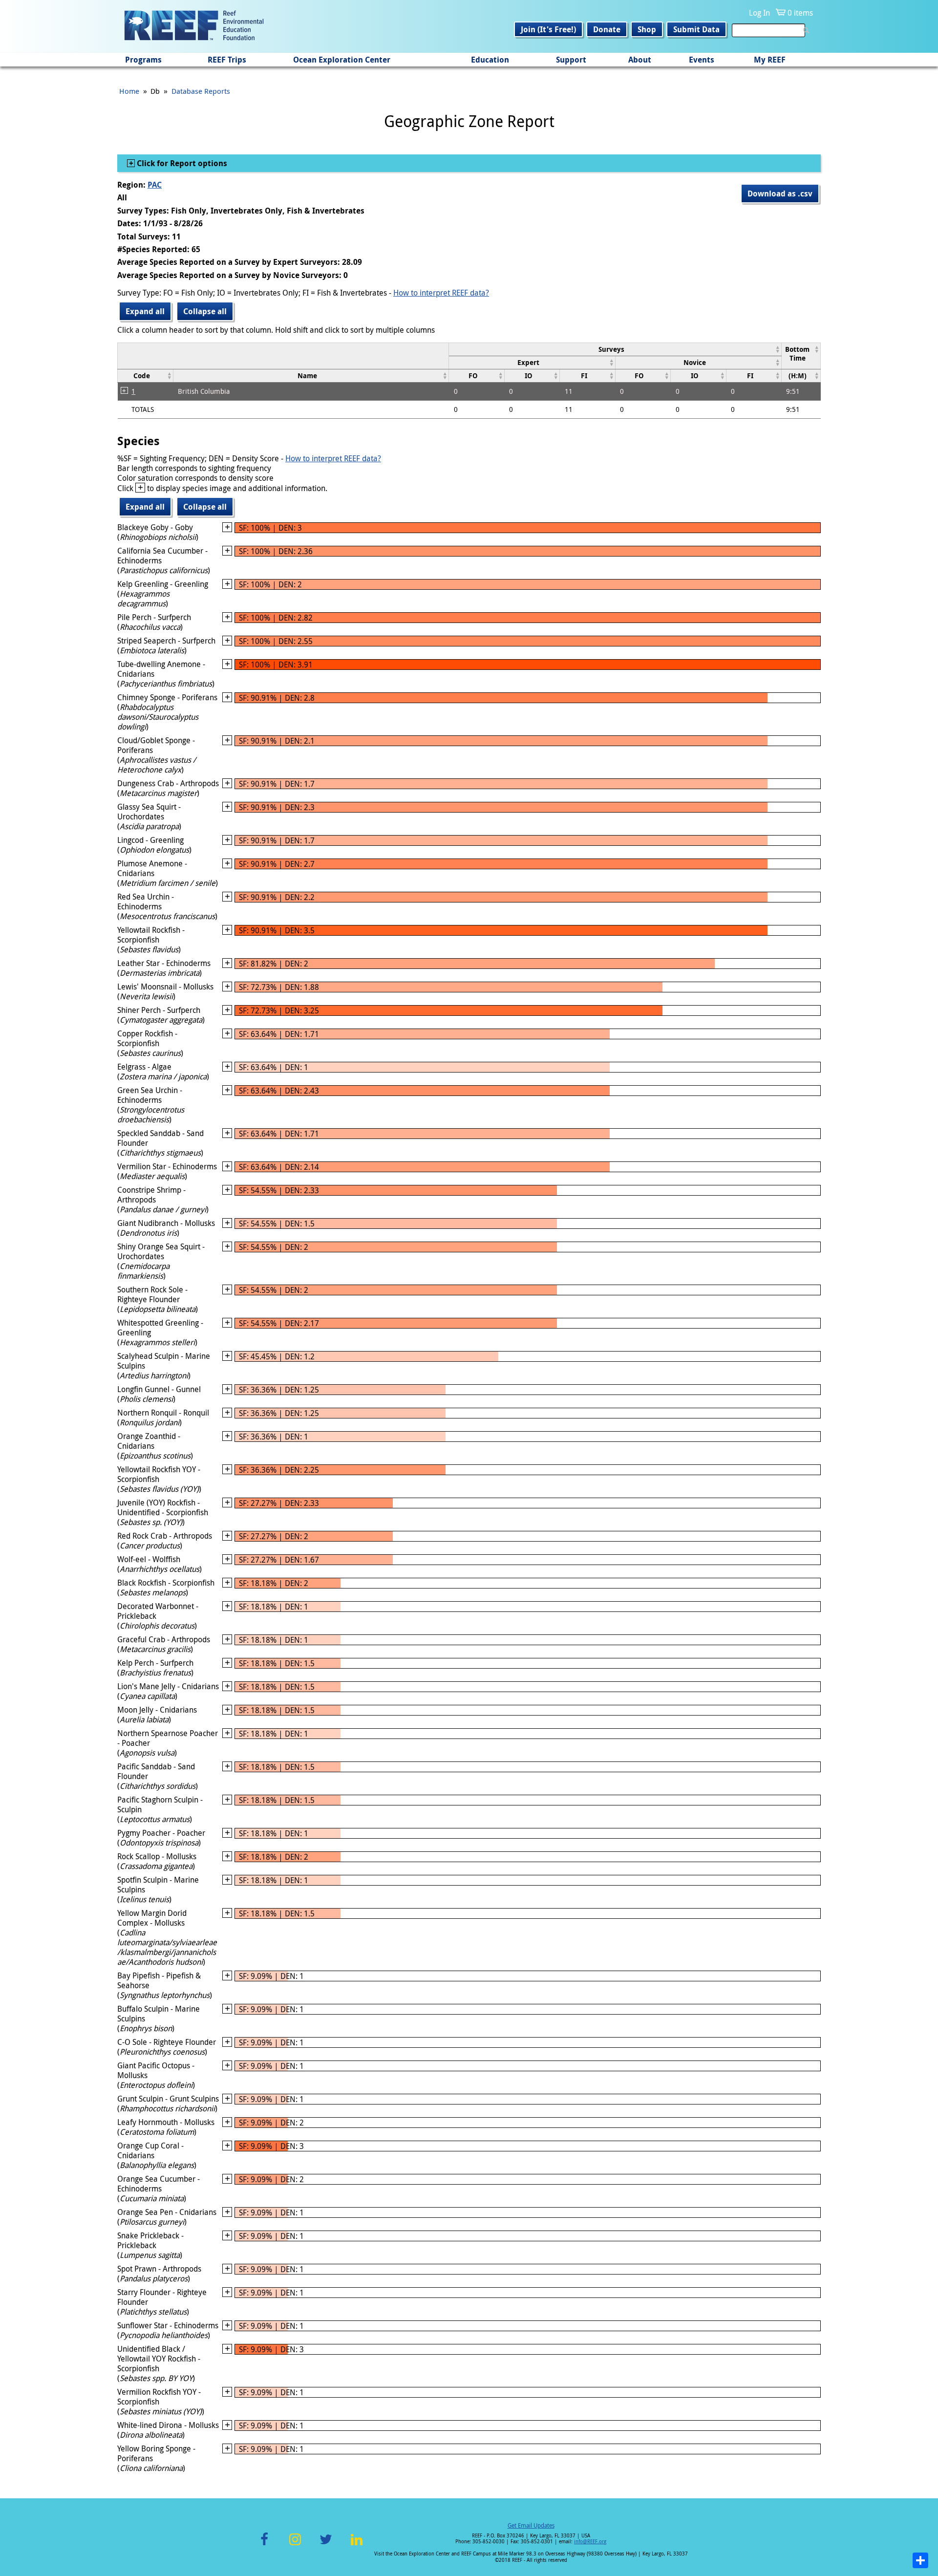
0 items (800, 13)
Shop (647, 29)
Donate (607, 29)
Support (571, 60)
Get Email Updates (531, 2525)
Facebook (264, 2545)
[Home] (194, 26)
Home (129, 91)
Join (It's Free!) (548, 29)
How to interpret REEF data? (441, 293)
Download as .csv (780, 193)
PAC (155, 185)
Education (490, 60)
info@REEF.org (590, 2542)
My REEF (770, 60)
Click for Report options (181, 163)
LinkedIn (356, 2545)
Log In (759, 13)
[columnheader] (615, 349)
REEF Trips (227, 60)
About (640, 60)
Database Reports (201, 91)
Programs (143, 60)
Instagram (295, 2545)
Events (702, 60)
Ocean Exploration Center (342, 60)
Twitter (326, 2545)
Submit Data (696, 29)
